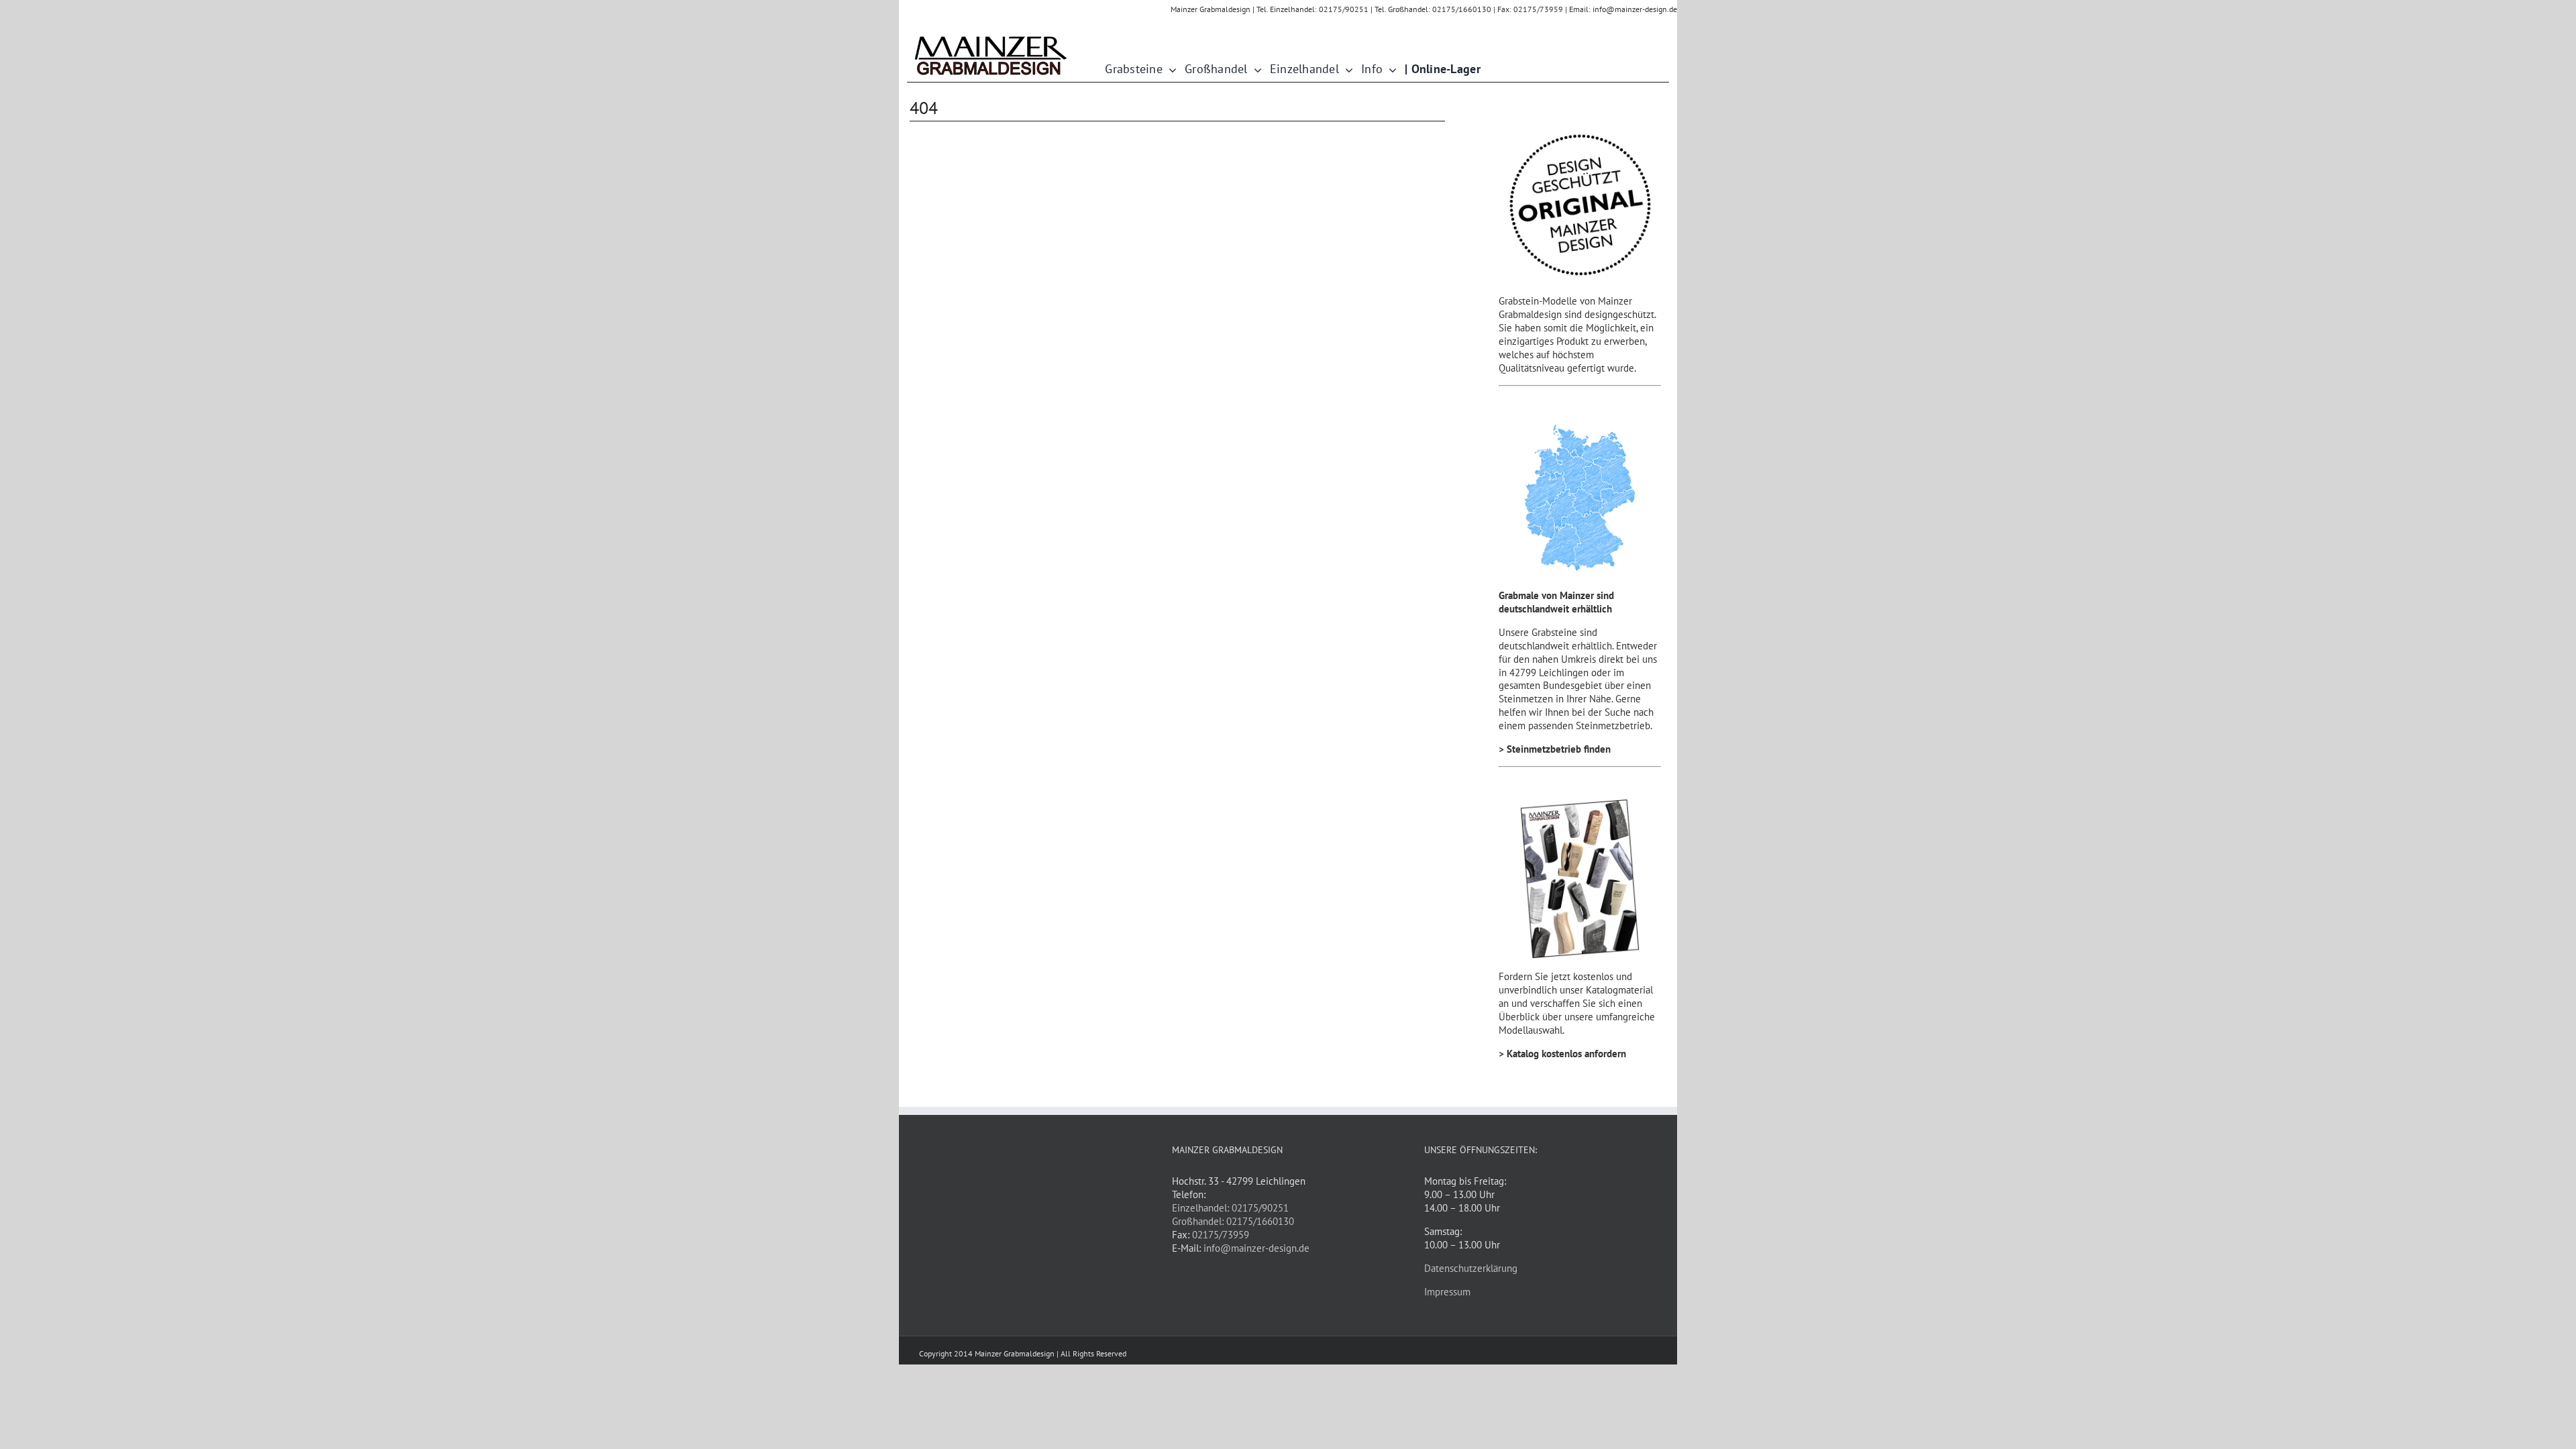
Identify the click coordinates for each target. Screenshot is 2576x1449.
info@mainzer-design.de (1256, 1248)
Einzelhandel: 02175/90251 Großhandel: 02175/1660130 (1233, 1215)
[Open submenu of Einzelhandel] (1346, 69)
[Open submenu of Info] (1390, 69)
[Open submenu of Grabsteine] (1170, 69)
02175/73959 (1221, 1235)
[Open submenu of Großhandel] (1255, 69)
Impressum (1447, 1292)
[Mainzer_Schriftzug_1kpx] (991, 37)
